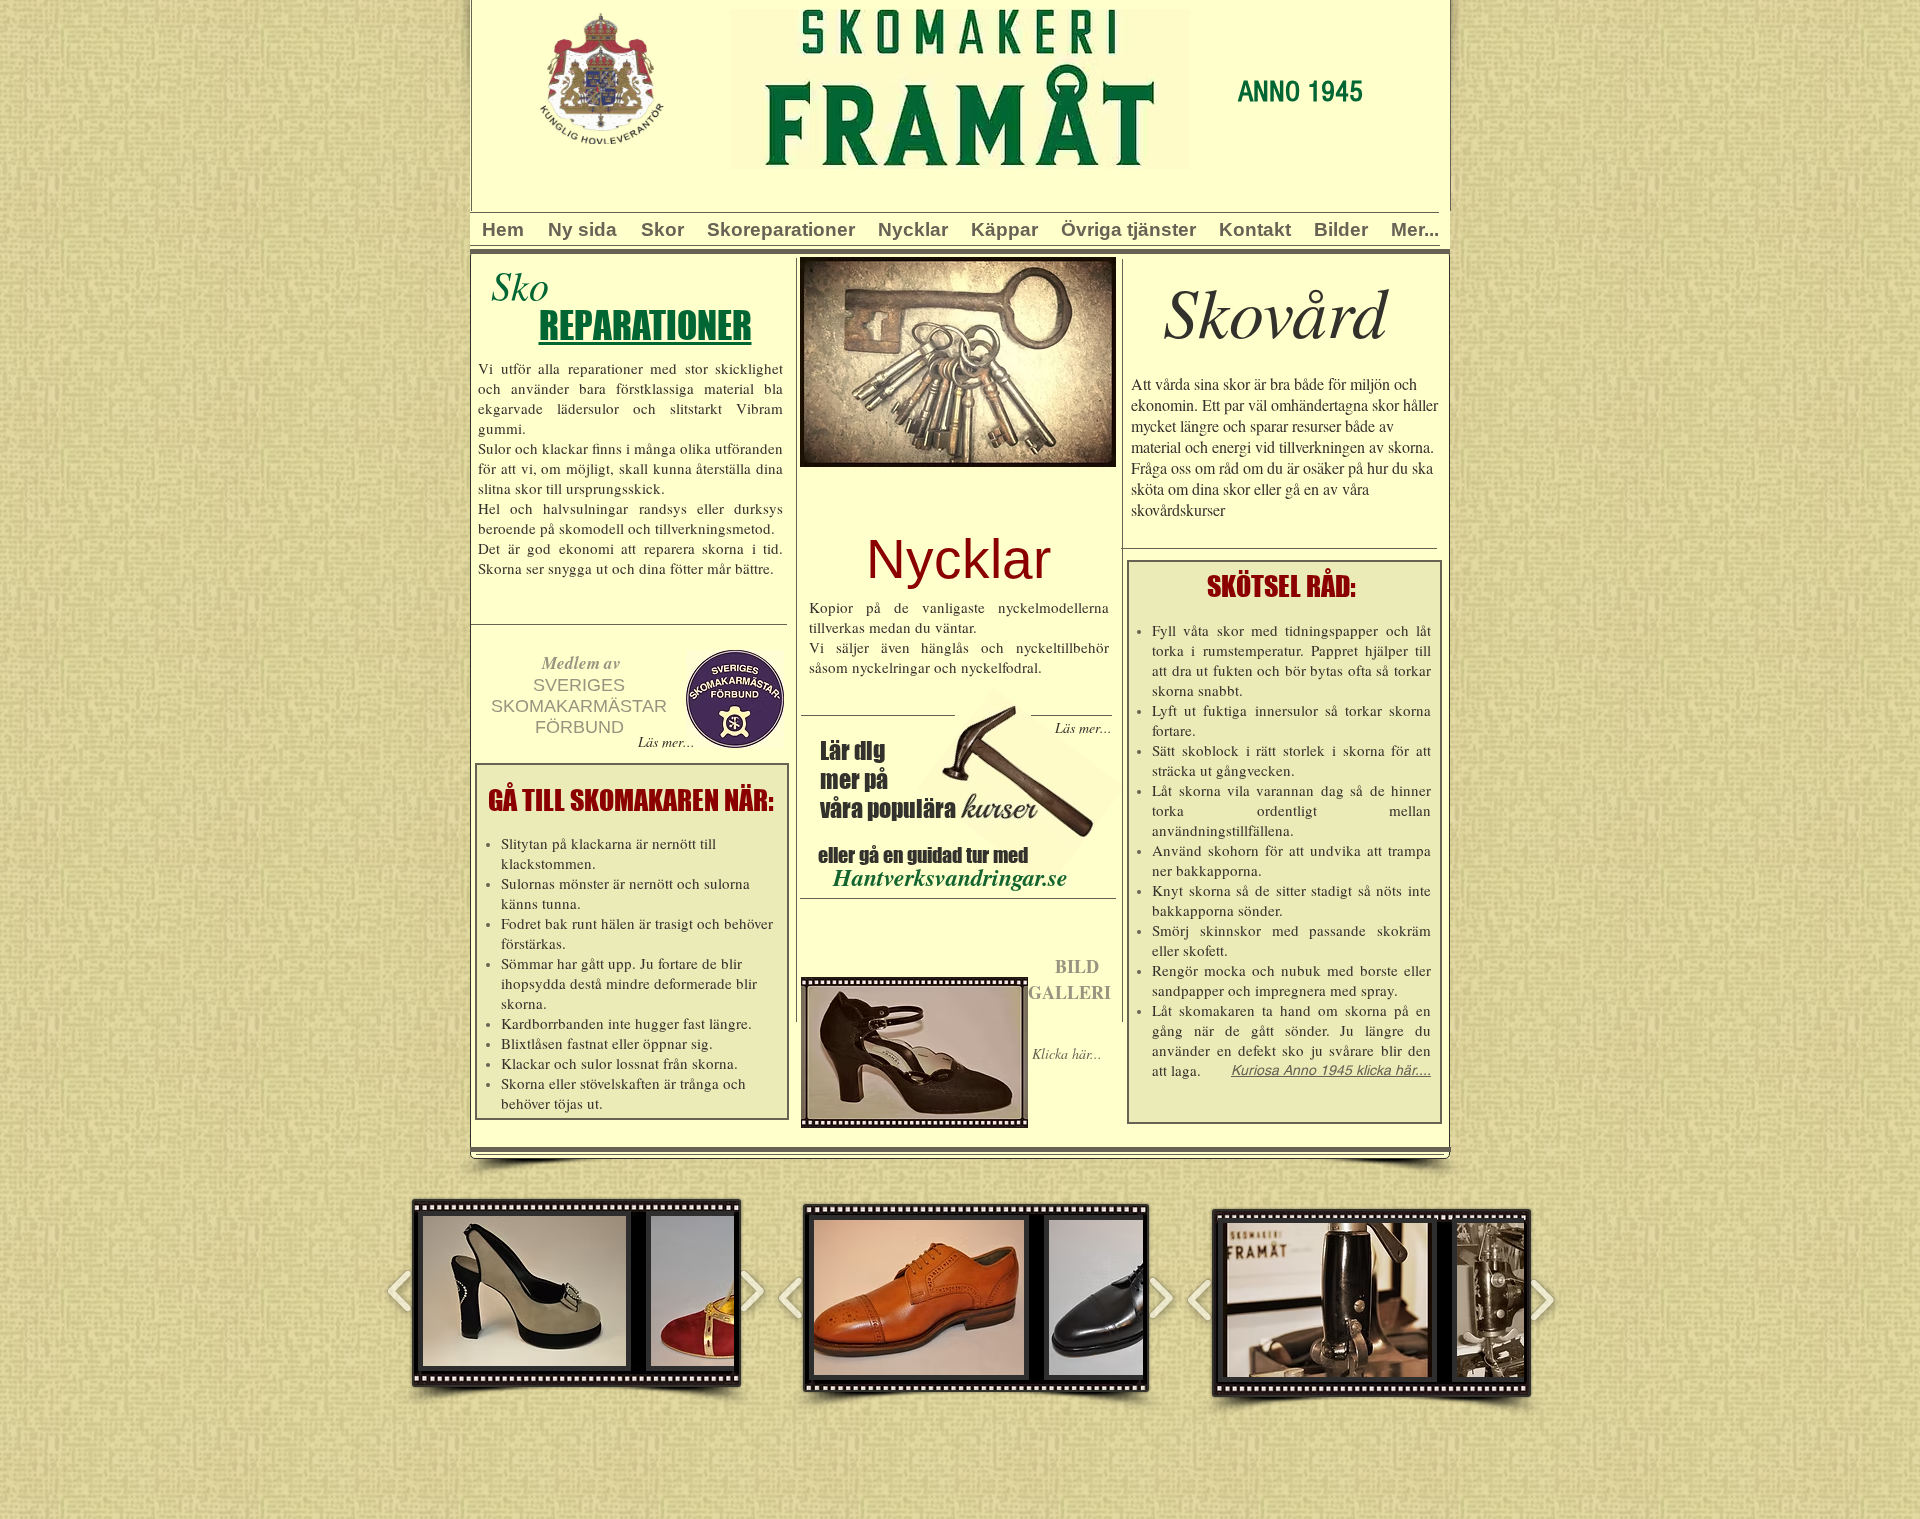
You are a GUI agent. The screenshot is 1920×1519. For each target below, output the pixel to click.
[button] (662, 224)
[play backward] (400, 1291)
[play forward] (751, 1291)
